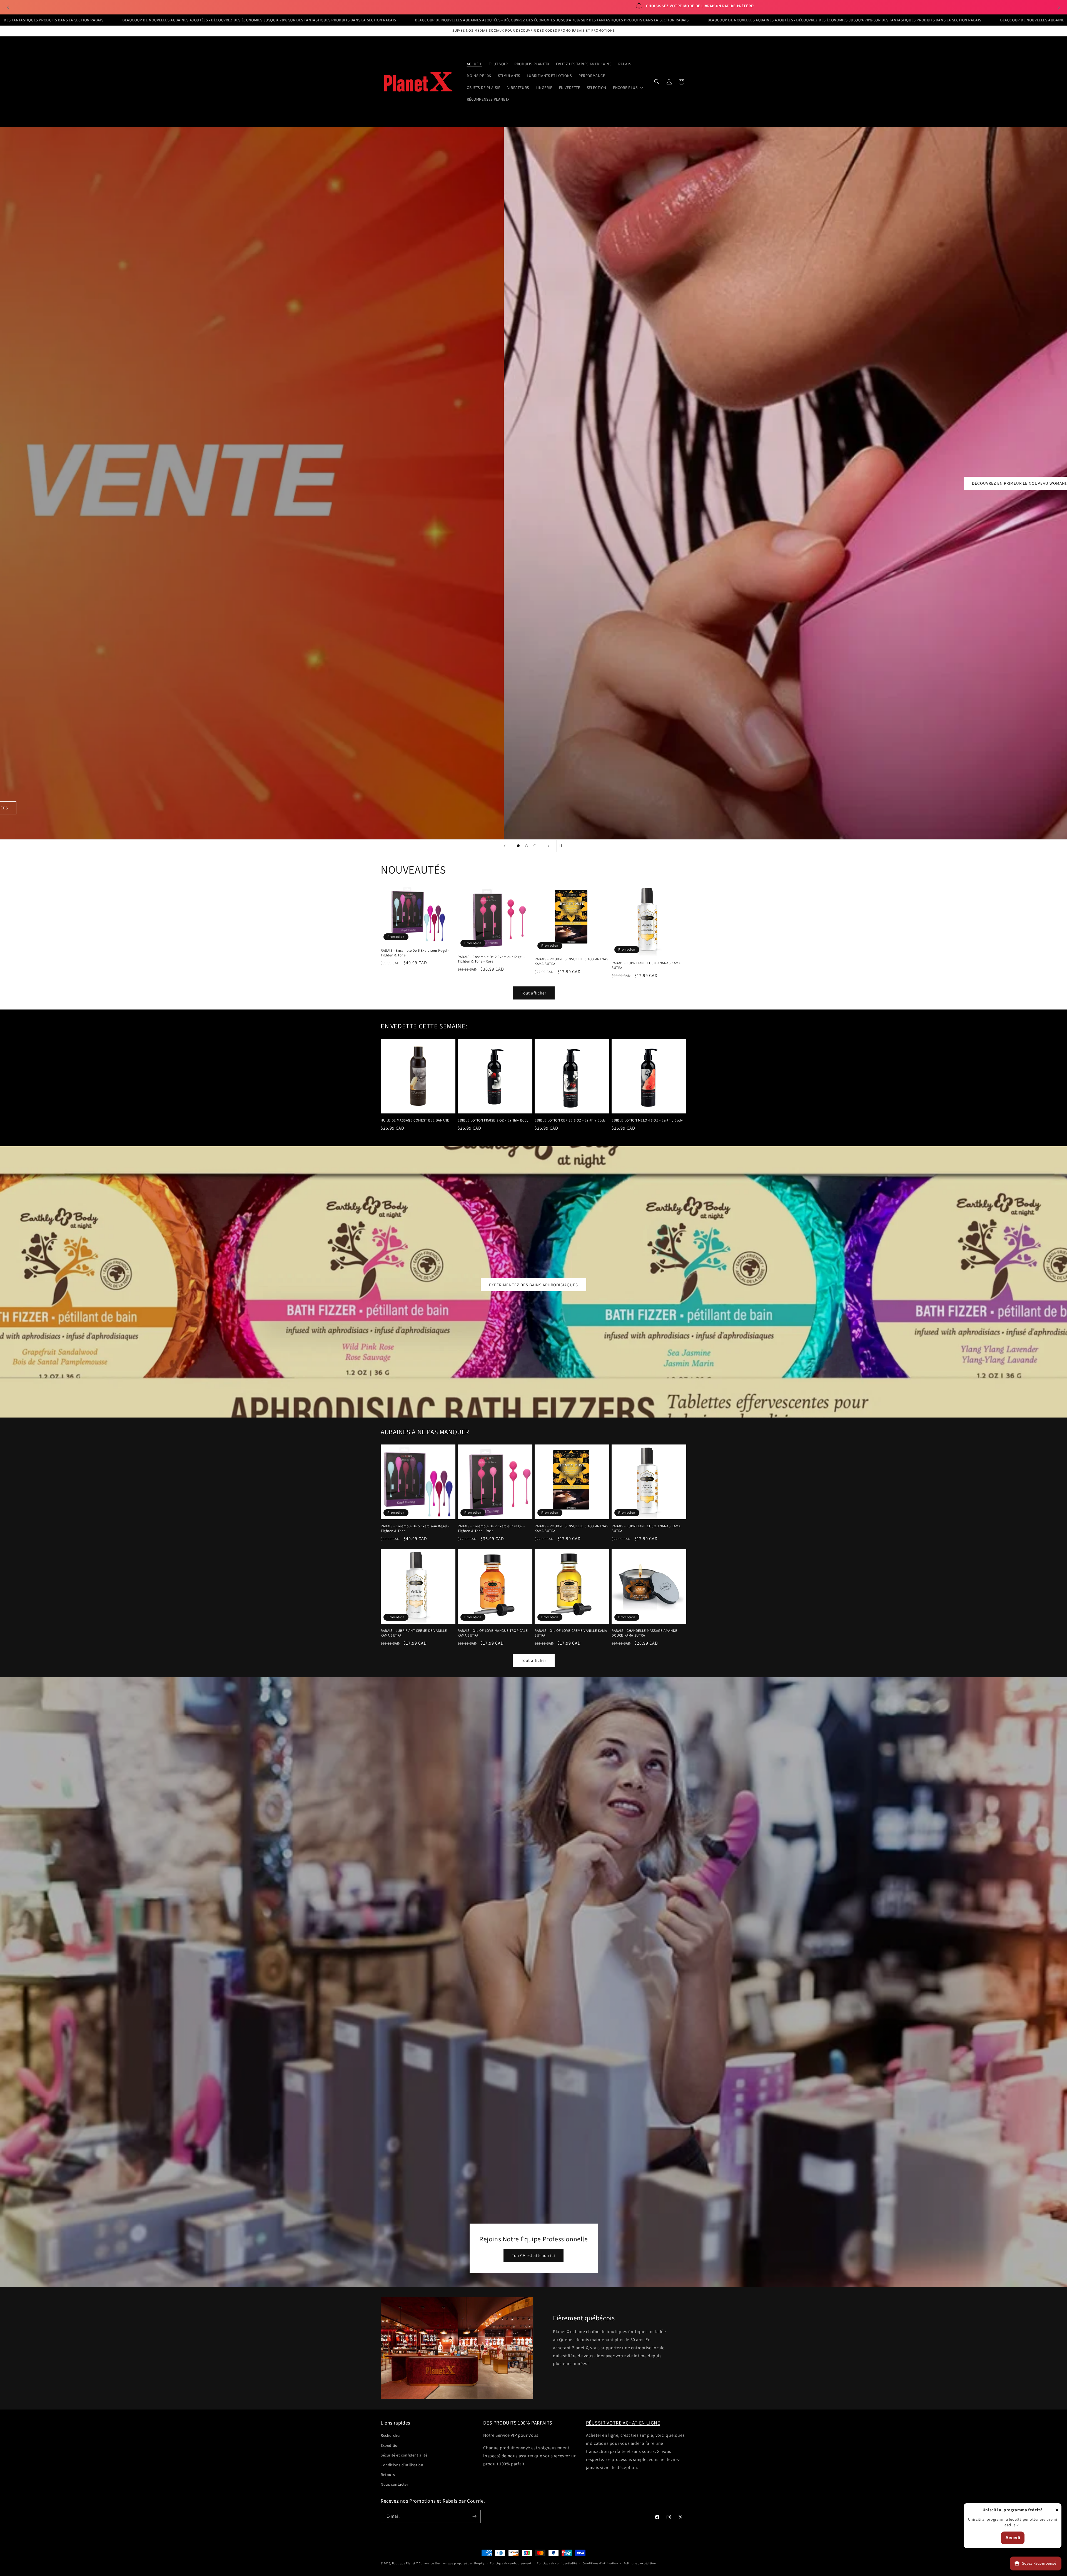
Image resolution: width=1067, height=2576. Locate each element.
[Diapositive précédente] (505, 846)
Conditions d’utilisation (600, 2563)
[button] (627, 88)
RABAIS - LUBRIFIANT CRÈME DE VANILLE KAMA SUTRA (414, 1633)
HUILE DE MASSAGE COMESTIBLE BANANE (415, 1120)
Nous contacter (394, 2484)
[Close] (1057, 2510)
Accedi (1013, 2538)
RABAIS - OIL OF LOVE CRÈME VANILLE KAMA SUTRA (571, 1633)
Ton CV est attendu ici (533, 2255)
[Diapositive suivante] (549, 846)
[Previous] (8, 7)
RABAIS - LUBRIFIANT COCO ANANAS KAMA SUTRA (646, 965)
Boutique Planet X (405, 2563)
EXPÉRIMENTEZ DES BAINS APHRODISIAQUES (533, 1285)
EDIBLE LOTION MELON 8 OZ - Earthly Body (647, 1120)
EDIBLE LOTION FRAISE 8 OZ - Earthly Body (493, 1120)
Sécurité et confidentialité (404, 2455)
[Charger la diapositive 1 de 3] (518, 846)
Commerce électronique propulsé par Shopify (452, 2563)
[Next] (1059, 7)
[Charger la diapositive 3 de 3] (535, 846)
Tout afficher (534, 993)
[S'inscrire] (474, 2516)
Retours (388, 2475)
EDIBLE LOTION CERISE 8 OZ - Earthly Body (570, 1120)
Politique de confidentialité (557, 2563)
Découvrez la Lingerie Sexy (533, 483)
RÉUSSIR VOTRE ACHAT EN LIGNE (623, 2423)
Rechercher (391, 2435)
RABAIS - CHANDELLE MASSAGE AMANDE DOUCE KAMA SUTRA (645, 1633)
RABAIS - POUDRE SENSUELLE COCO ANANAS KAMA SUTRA (571, 962)
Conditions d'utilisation (402, 2465)
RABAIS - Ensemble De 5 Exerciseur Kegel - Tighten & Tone (415, 953)
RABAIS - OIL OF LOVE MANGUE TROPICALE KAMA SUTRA (493, 1633)
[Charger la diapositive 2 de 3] (527, 846)
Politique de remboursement (511, 2563)
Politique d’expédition (640, 2563)
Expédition (390, 2445)
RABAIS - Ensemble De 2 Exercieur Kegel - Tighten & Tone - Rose (491, 959)
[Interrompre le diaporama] (562, 846)
